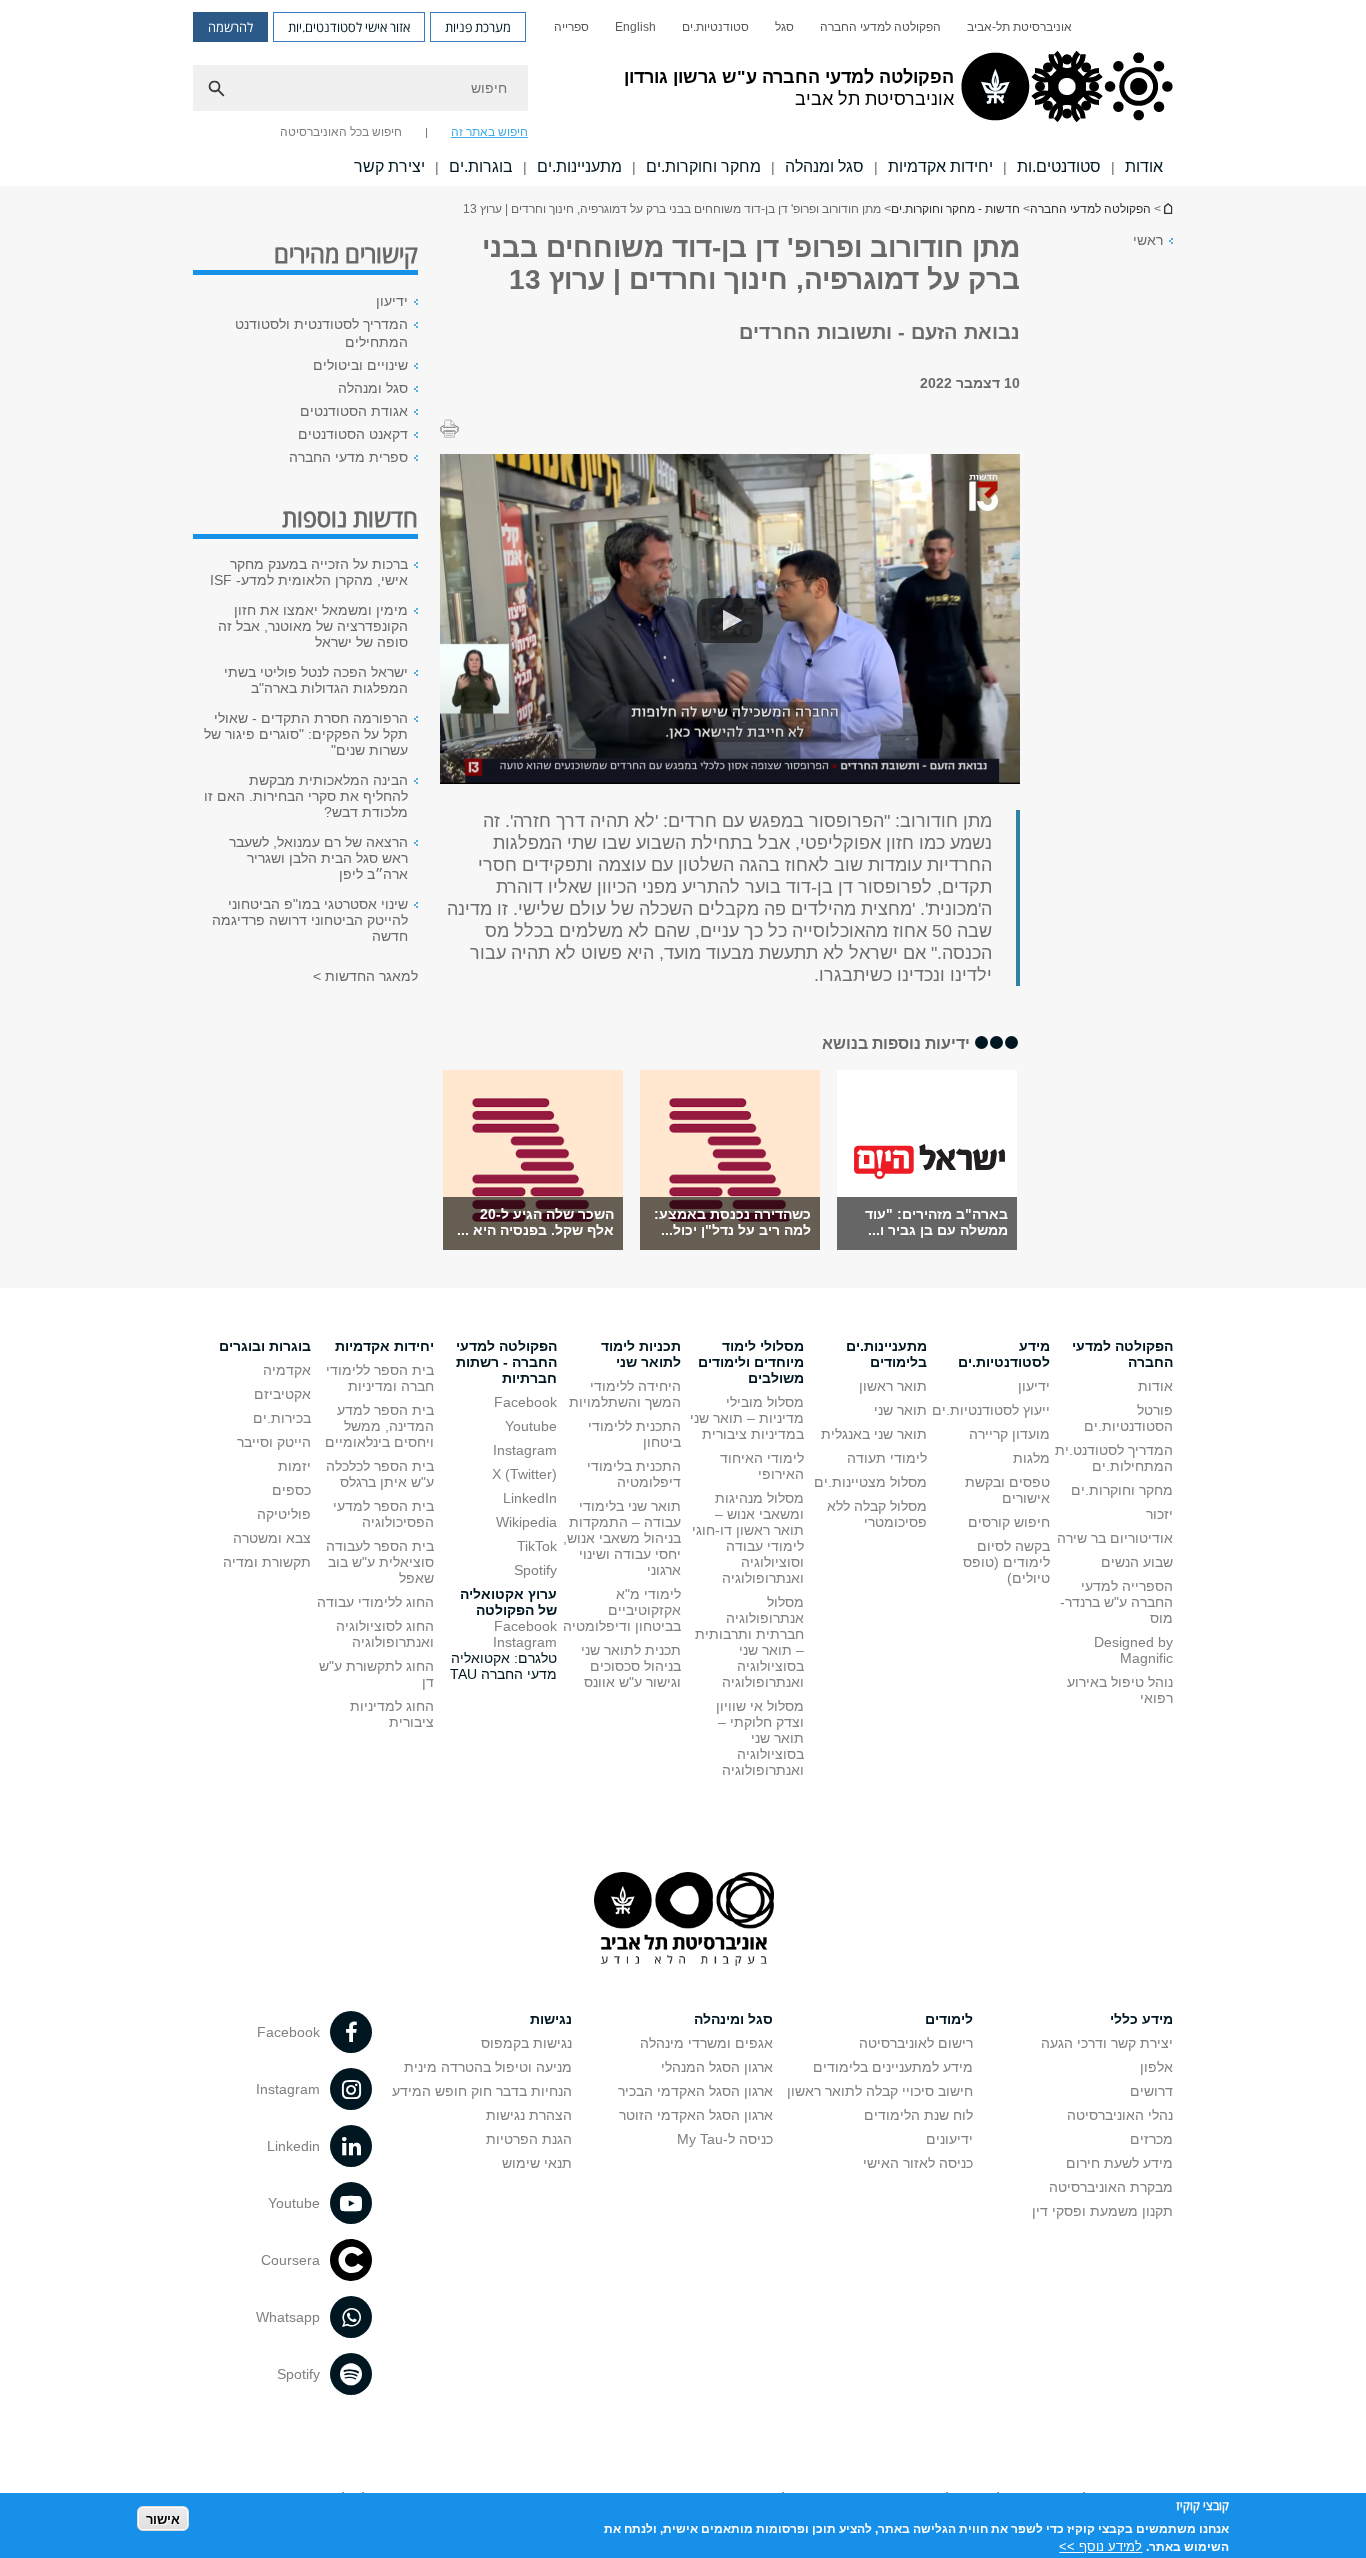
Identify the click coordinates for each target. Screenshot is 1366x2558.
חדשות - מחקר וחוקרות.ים (955, 209)
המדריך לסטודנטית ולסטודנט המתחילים (321, 333)
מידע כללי (1141, 2019)
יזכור (1159, 1514)
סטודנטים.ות (1059, 166)
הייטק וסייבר (274, 1442)
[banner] (683, 93)
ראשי (1148, 240)
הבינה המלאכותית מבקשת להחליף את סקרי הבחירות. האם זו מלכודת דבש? (306, 796)
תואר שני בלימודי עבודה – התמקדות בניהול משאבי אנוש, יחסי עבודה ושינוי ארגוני (622, 1538)
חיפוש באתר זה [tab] (489, 132)
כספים (291, 1490)
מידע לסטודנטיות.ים (1004, 1354)
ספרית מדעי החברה (348, 457)
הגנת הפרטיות (529, 2139)
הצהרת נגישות (529, 2115)
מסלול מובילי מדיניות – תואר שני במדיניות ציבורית (747, 1418)
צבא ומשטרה (272, 1538)
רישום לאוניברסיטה (916, 2043)
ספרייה (571, 27)
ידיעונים (949, 2139)
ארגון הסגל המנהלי (717, 2067)
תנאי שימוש (537, 2163)
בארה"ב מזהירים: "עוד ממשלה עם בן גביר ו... (936, 1222)
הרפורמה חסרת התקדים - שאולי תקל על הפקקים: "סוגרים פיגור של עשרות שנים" (306, 734)
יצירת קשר (389, 166)
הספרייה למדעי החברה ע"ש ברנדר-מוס (1116, 1602)
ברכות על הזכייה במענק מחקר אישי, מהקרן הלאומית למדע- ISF (309, 572)
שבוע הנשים (1137, 1562)
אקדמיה (287, 1370)
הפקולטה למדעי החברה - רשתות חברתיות (506, 1362)
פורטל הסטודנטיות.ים (1128, 1418)
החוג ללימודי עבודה (375, 1602)
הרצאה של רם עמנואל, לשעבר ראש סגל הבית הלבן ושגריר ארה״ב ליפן (318, 858)
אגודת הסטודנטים (354, 411)
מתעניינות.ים (579, 166)
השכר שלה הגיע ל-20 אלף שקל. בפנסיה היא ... (535, 1222)
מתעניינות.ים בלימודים (886, 1354)
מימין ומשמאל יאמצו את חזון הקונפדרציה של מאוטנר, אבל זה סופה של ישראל (313, 626)
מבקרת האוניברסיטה (1111, 2187)
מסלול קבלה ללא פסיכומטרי (877, 1514)
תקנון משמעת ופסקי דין (1102, 2211)
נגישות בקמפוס (526, 2043)
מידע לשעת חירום (1119, 2163)
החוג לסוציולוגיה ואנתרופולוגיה (385, 1634)
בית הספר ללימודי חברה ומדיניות (380, 1378)
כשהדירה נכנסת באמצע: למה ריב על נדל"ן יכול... (732, 1222)
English (635, 27)
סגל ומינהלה (733, 2019)
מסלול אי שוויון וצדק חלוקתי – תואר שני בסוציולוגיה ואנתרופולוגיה (760, 1738)
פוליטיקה (284, 1514)
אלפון (1156, 2067)
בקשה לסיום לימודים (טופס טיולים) (1006, 1562)
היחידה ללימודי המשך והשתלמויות (625, 1394)
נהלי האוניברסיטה (1120, 2115)
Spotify (535, 1570)
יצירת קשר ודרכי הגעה (1107, 2043)
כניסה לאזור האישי (918, 2163)
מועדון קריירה (1009, 1434)
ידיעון (392, 301)
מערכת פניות (478, 27)
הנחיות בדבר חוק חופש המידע (482, 2091)
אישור (163, 2518)
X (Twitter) (524, 1474)
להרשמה (230, 27)
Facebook (525, 1402)
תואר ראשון (893, 1386)
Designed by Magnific (1133, 1650)
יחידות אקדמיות (940, 166)
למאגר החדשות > (365, 976)
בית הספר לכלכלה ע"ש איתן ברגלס (380, 1474)
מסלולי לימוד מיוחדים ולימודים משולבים (751, 1362)
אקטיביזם (282, 1394)
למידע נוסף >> (1100, 2545)
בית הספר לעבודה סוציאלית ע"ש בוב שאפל (380, 1562)
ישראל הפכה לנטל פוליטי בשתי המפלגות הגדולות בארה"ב (316, 680)
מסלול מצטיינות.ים (870, 1482)
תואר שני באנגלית (874, 1434)
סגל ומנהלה (824, 166)
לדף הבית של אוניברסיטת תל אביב (1167, 208)
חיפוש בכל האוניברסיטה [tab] (341, 132)
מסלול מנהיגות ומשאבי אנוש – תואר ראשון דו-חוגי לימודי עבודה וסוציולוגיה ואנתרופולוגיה (748, 1538)
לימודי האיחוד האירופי (762, 1466)
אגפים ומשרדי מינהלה (706, 2043)
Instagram (525, 1450)
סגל (784, 27)
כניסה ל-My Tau (725, 2139)
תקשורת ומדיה (267, 1562)
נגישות (551, 2019)
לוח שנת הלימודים (918, 2115)
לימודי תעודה (887, 1458)
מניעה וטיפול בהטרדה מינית (488, 2067)
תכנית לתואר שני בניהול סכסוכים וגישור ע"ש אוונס (631, 1666)
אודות (1144, 166)
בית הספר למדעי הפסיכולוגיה (383, 1514)
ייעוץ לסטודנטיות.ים (991, 1410)
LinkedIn (530, 1498)
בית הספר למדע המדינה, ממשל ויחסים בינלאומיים (379, 1426)
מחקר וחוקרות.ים (703, 166)
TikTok (537, 1546)
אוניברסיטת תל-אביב (1019, 27)
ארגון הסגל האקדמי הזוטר (696, 2115)
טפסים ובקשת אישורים (1007, 1490)
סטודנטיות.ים (715, 27)
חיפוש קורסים (1009, 1522)
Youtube (531, 1426)
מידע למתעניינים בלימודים (893, 2067)
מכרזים (1151, 2139)
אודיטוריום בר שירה (1115, 1538)
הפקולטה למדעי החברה (880, 27)
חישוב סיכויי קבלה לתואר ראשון (880, 2091)
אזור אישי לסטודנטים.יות (349, 27)
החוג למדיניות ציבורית (392, 1714)
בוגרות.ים (481, 166)
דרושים (1151, 2091)
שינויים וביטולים (360, 365)
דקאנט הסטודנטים (353, 434)
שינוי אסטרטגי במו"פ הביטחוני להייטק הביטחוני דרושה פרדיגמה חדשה (310, 920)
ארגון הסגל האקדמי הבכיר (695, 2091)
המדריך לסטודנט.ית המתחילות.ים (1114, 1458)
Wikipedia (526, 1522)
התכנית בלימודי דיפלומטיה (634, 1474)
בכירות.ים (282, 1418)
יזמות (294, 1466)
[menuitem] (1019, 27)
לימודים (949, 2019)
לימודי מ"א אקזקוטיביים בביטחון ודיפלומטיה (622, 1610)
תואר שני (900, 1410)
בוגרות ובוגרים (265, 1346)
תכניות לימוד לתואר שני (641, 1354)
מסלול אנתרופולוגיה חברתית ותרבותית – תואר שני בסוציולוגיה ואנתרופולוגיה (749, 1642)
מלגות (1031, 1458)
